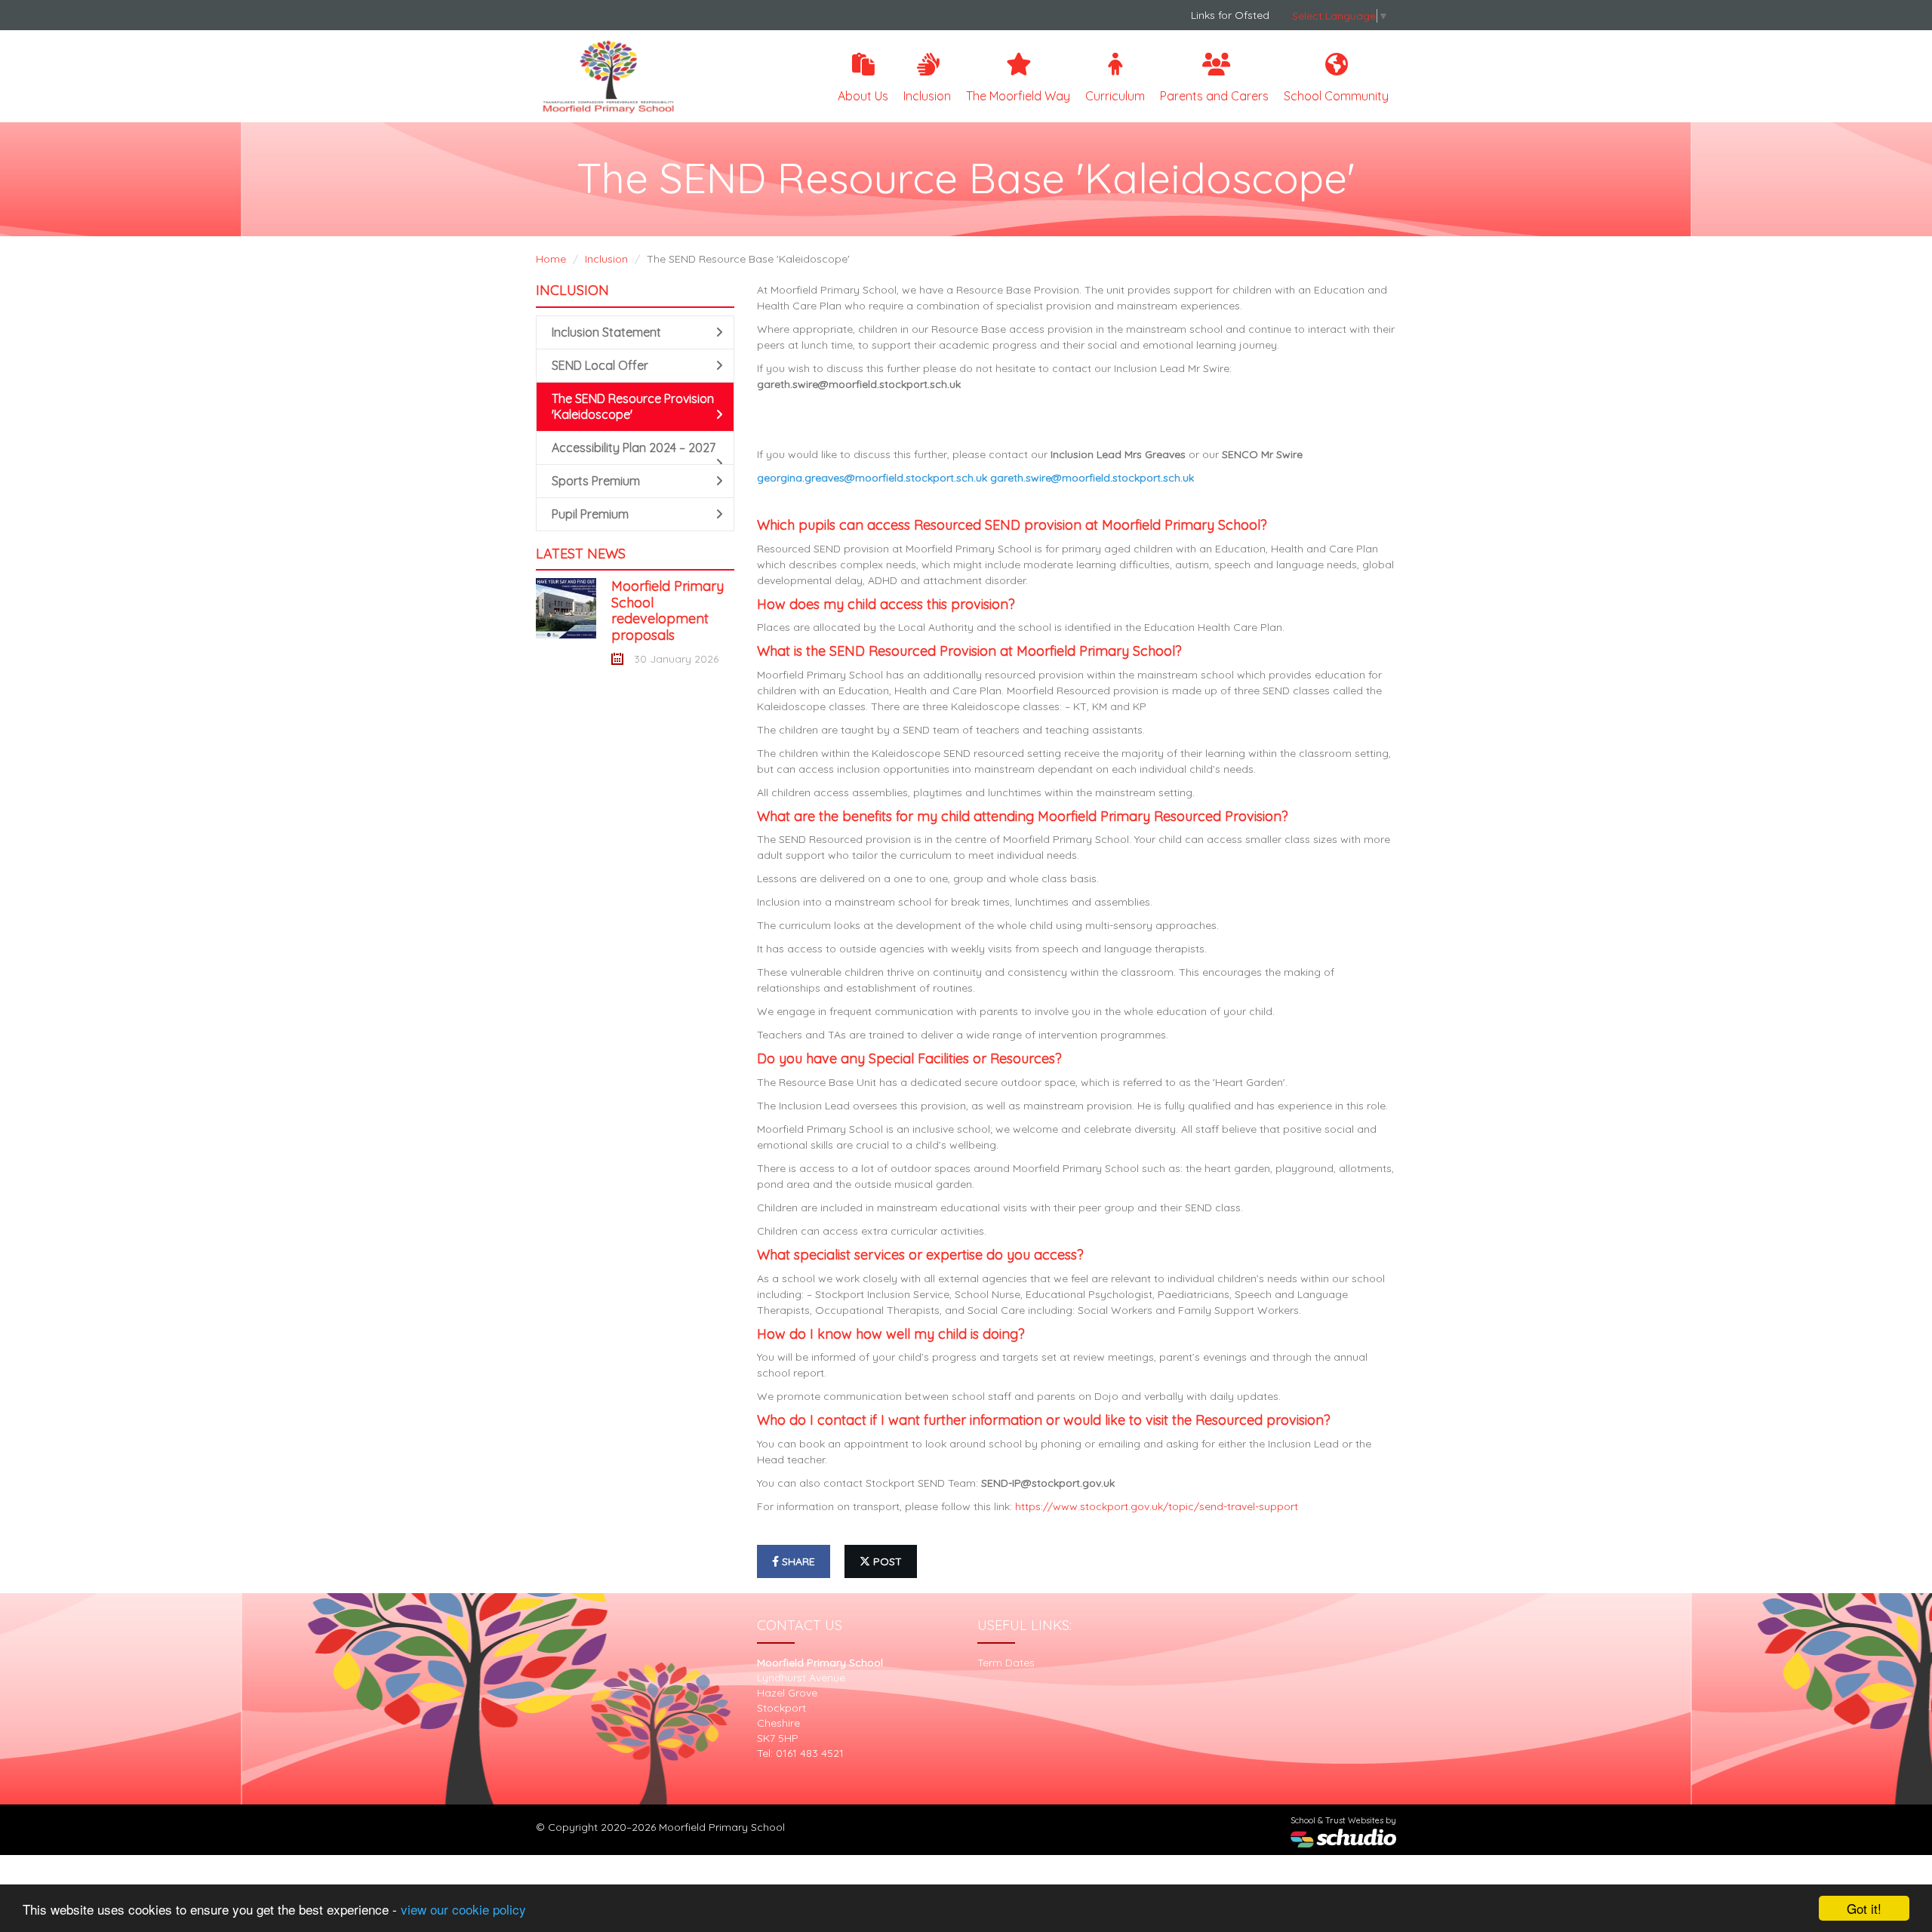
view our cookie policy (463, 1909)
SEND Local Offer (600, 365)
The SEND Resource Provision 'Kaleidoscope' (633, 406)
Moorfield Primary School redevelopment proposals (668, 611)
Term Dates (1006, 1663)
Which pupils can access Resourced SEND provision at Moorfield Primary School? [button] (1012, 525)
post (886, 1561)
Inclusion (927, 96)
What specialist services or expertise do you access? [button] (920, 1255)
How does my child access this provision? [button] (886, 604)
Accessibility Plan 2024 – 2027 (634, 448)
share (797, 1561)
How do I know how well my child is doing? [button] (891, 1334)
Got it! (1864, 1908)
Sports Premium (596, 481)
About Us (863, 96)
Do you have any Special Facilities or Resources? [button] (909, 1058)
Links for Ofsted (1230, 15)
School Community (1336, 96)
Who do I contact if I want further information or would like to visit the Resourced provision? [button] (1044, 1420)
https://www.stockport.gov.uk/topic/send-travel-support (1157, 1506)
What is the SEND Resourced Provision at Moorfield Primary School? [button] (969, 651)
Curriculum (1115, 96)
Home (551, 259)
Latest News (581, 554)
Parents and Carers (1214, 96)
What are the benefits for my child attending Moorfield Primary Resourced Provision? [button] (1023, 816)
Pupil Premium (590, 514)
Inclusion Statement (606, 332)
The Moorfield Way (1018, 96)
